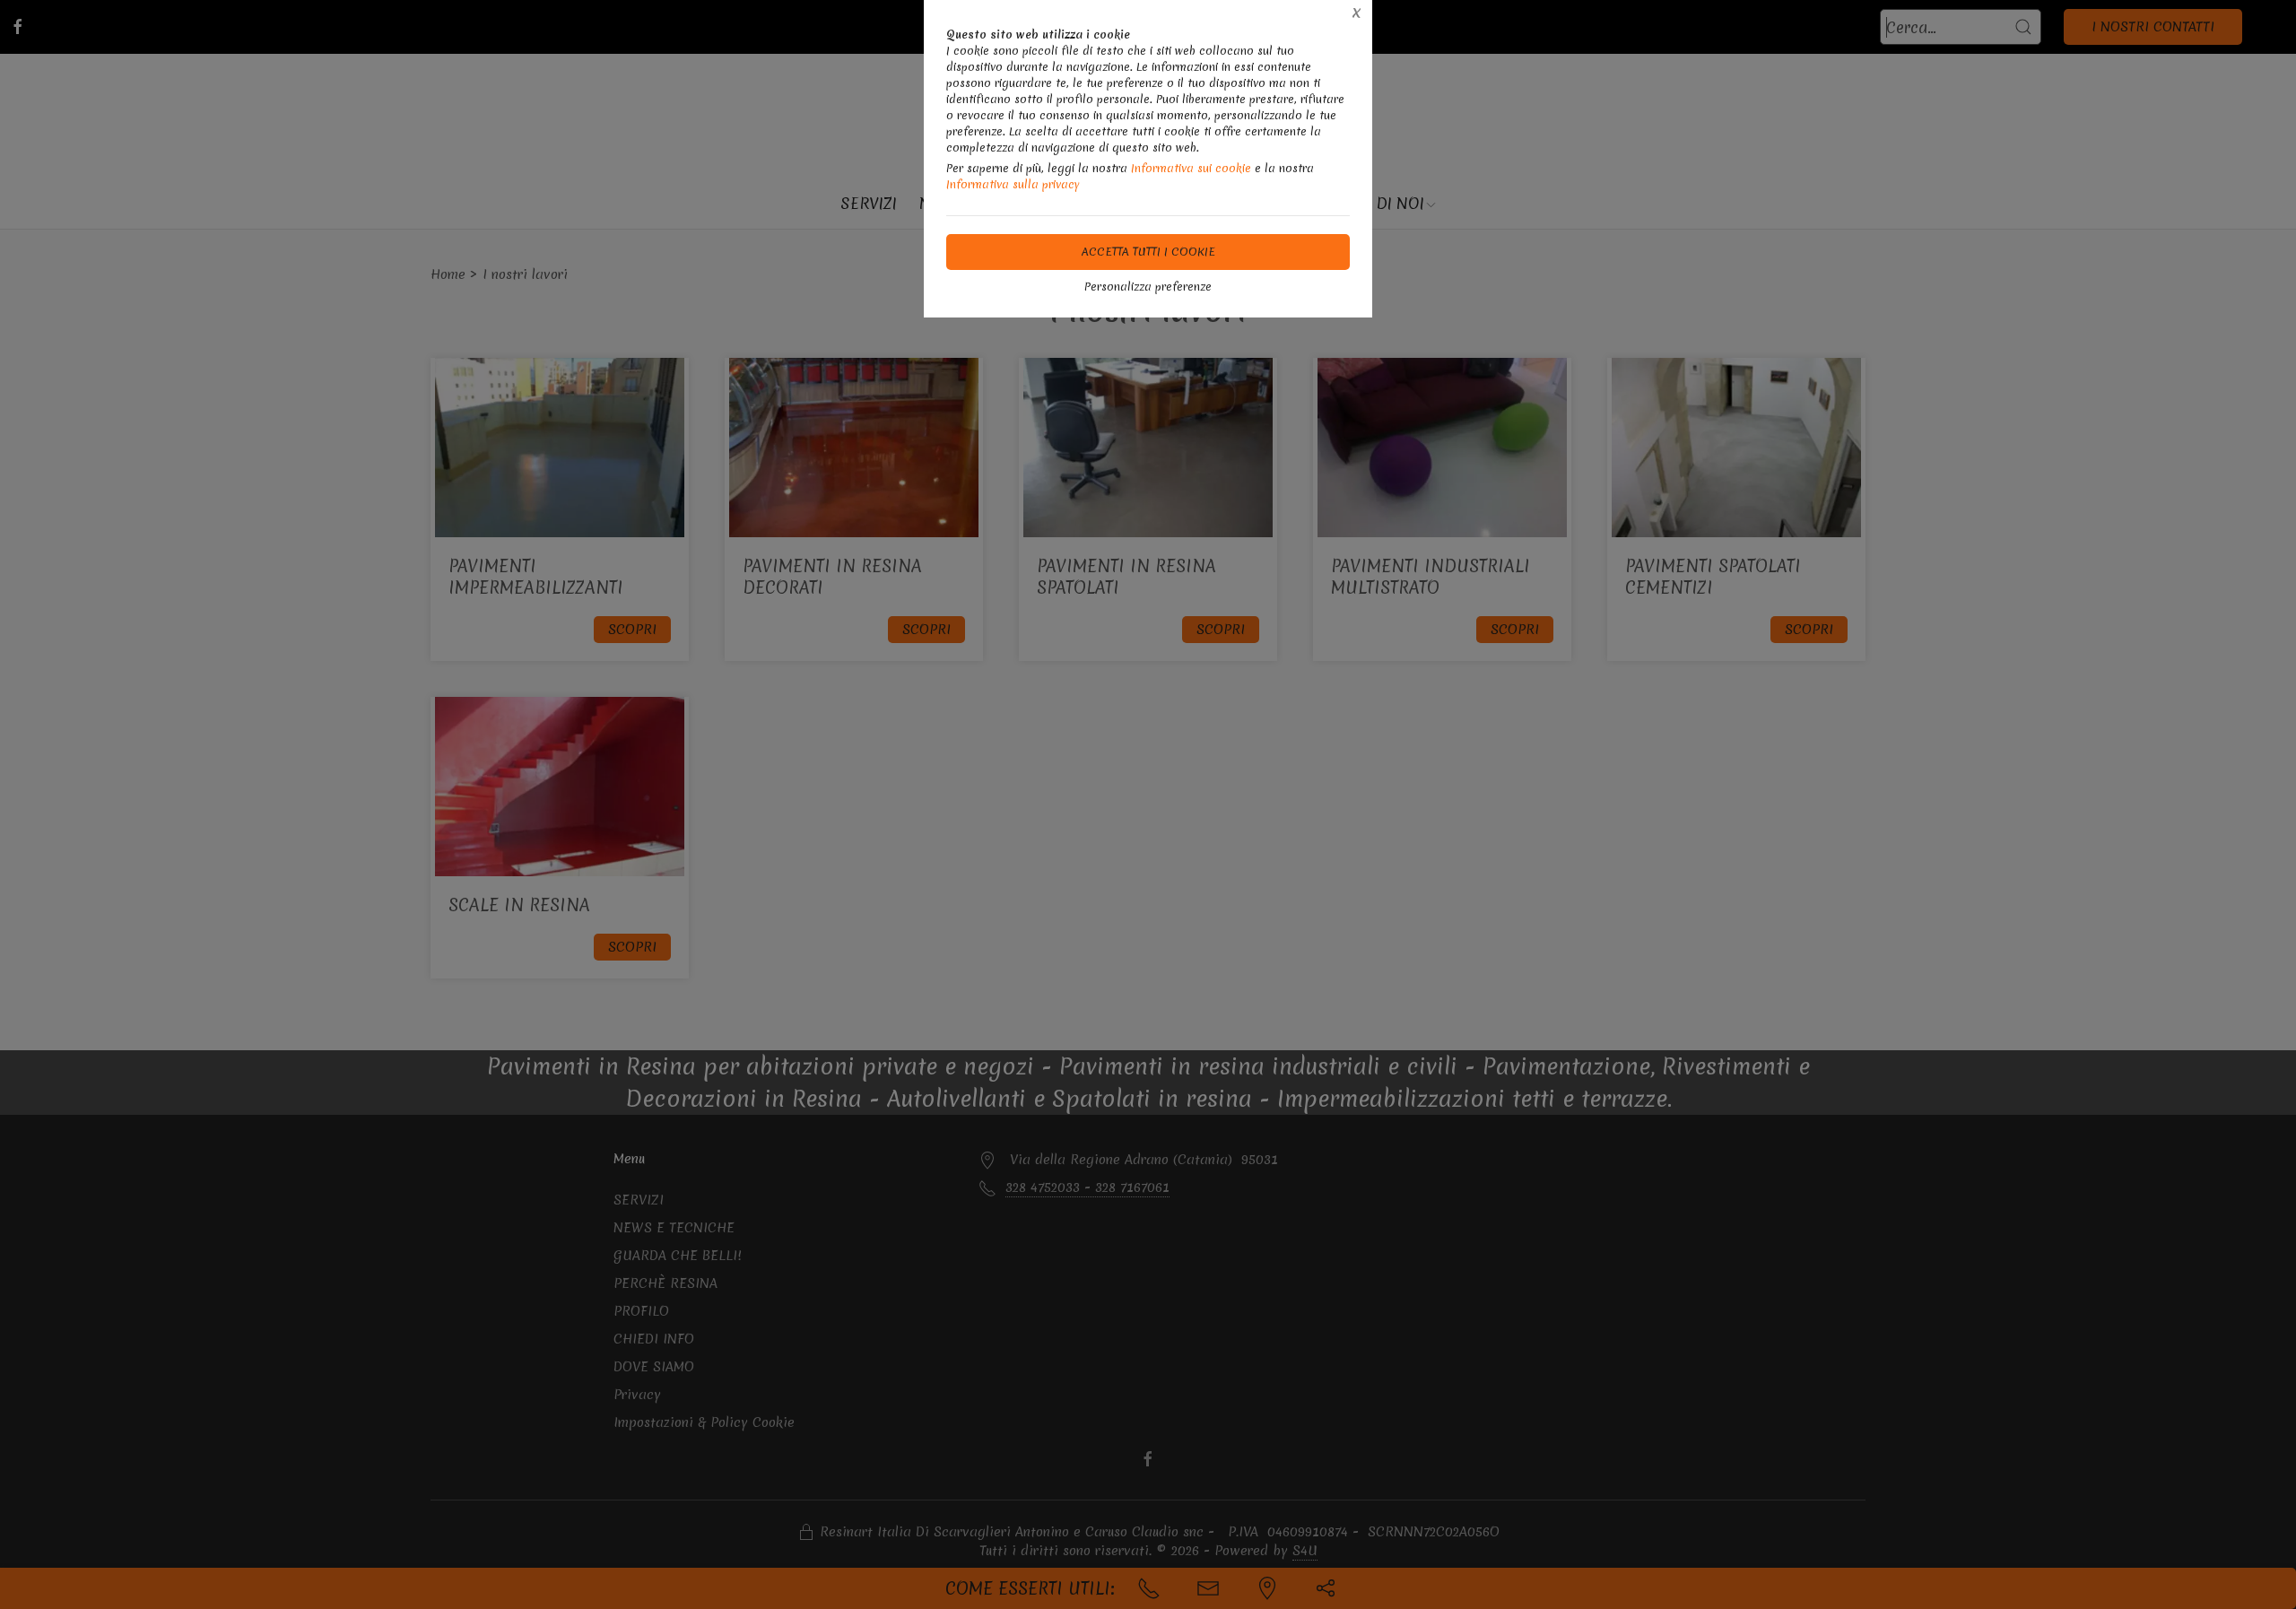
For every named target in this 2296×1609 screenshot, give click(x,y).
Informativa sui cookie (1191, 168)
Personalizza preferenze (1148, 287)
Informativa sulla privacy (1013, 184)
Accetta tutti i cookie (1148, 252)
